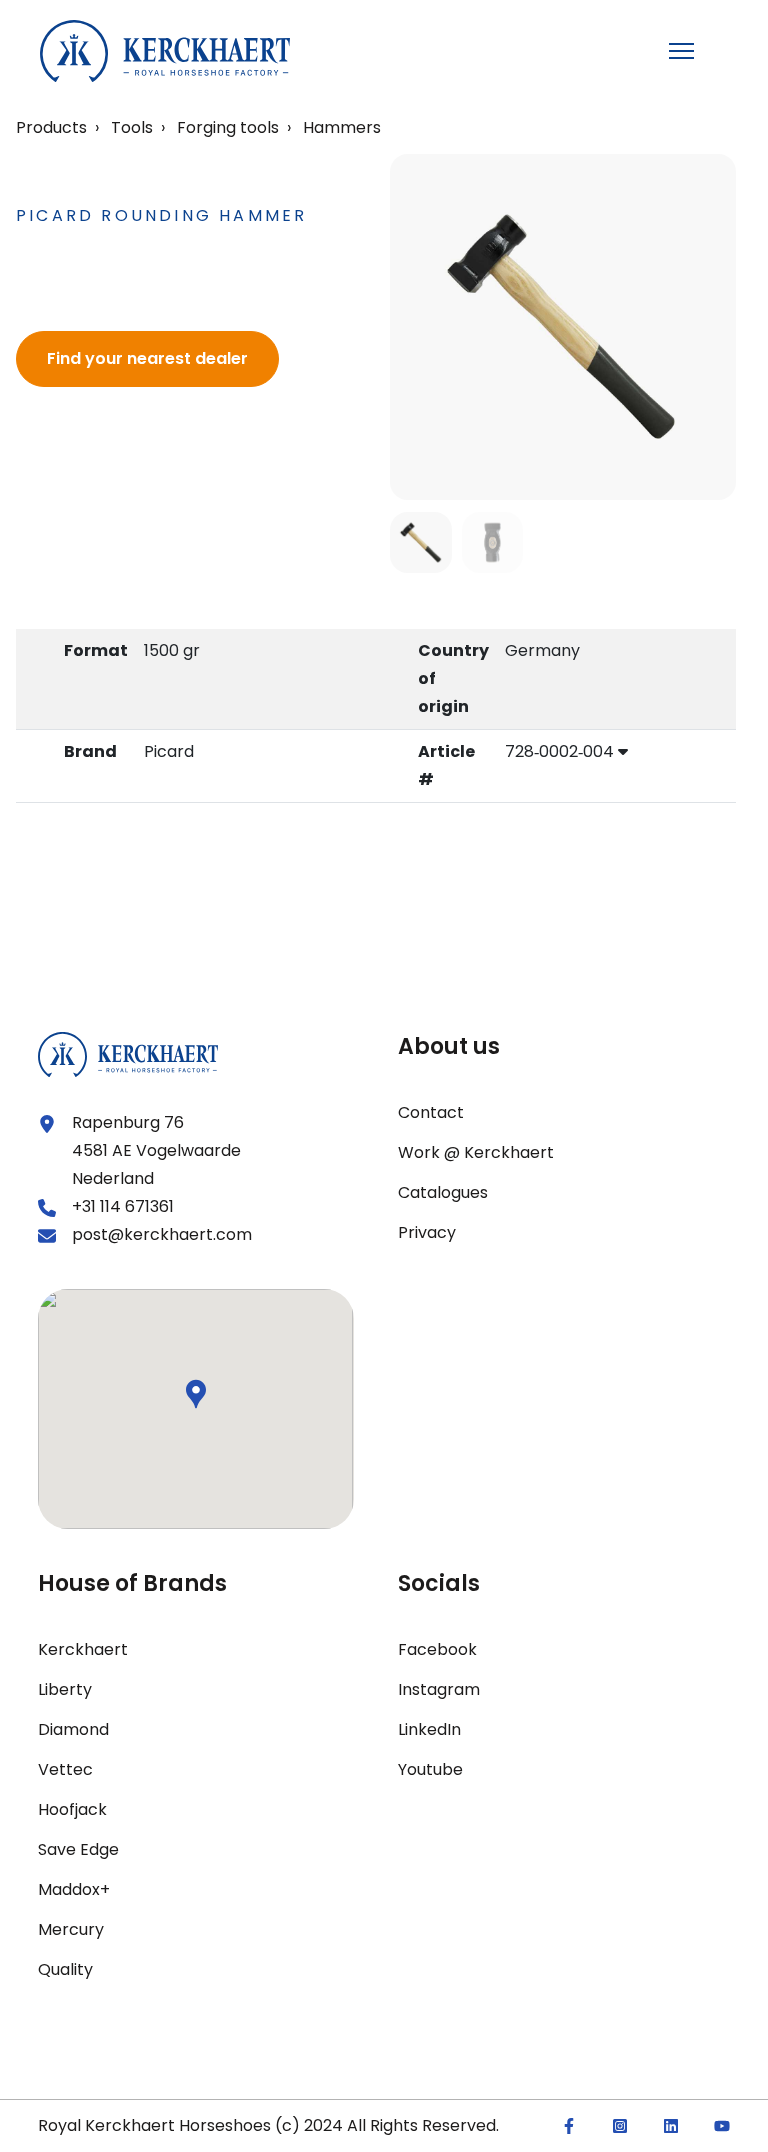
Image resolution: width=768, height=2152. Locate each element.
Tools (132, 127)
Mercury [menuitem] (71, 1929)
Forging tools (228, 127)
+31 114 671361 (123, 1206)
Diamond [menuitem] (73, 1729)
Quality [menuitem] (65, 1969)
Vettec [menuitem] (65, 1769)
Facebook (437, 1649)
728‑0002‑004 (561, 751)
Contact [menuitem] (431, 1112)
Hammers (342, 127)
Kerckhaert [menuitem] (83, 1649)
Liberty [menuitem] (65, 1689)
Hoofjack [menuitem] (72, 1809)
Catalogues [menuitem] (443, 1192)
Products (51, 127)
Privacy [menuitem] (427, 1232)
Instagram (439, 1689)
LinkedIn (429, 1729)
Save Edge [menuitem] (78, 1849)
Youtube (430, 1769)
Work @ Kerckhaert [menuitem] (476, 1152)
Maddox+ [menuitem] (74, 1889)
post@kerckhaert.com (162, 1234)
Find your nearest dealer (147, 358)
